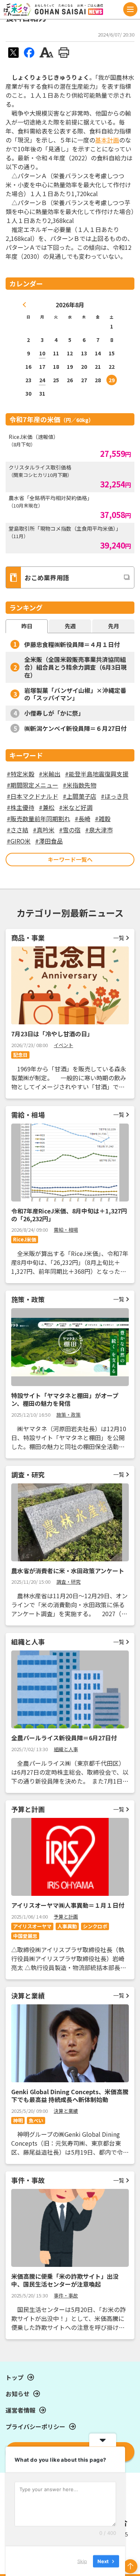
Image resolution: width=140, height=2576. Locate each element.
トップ (15, 2377)
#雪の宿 (70, 830)
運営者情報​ (21, 2410)
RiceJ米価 (25, 1239)
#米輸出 (50, 774)
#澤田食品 (49, 841)
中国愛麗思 (25, 1936)
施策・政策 (69, 1415)
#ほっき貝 (115, 796)
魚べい (36, 2121)
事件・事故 (66, 2295)
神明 (18, 2121)
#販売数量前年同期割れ (38, 819)
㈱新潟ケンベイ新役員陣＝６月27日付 (75, 728)
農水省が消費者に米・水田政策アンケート (68, 1571)
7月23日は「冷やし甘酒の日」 (52, 1034)
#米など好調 (76, 807)
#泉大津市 (99, 830)
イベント (63, 1045)
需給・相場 (66, 1230)
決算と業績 (66, 2111)
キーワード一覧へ (70, 859)
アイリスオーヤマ (32, 1926)
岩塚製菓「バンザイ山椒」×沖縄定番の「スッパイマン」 (75, 694)
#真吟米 (44, 830)
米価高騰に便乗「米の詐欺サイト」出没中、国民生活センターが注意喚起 (65, 2280)
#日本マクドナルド (32, 796)
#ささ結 (18, 830)
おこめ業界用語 (47, 577)
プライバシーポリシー (35, 2426)
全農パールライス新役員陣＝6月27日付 (64, 1738)
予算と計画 (66, 1917)
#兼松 (47, 807)
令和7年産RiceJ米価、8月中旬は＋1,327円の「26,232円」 (69, 1215)
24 (42, 380)
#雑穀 (103, 819)
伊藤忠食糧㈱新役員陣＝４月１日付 (72, 644)
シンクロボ (95, 1926)
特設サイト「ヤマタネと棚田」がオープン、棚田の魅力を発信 (65, 1399)
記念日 (20, 1055)
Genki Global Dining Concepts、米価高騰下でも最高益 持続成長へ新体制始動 (70, 2096)
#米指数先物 (80, 785)
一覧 (119, 938)
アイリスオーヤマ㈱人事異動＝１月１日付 (68, 1905)
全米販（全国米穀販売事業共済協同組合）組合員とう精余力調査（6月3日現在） (75, 667)
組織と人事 (66, 1749)
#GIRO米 (19, 841)
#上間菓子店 (80, 796)
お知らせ (18, 2394)
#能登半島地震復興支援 (97, 774)
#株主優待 (21, 807)
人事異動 (67, 1926)
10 (42, 353)
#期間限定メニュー (32, 785)
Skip (82, 2561)
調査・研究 (69, 1582)
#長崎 (83, 819)
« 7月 (25, 305)
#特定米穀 (21, 774)
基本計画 (107, 140)
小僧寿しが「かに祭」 (54, 713)
